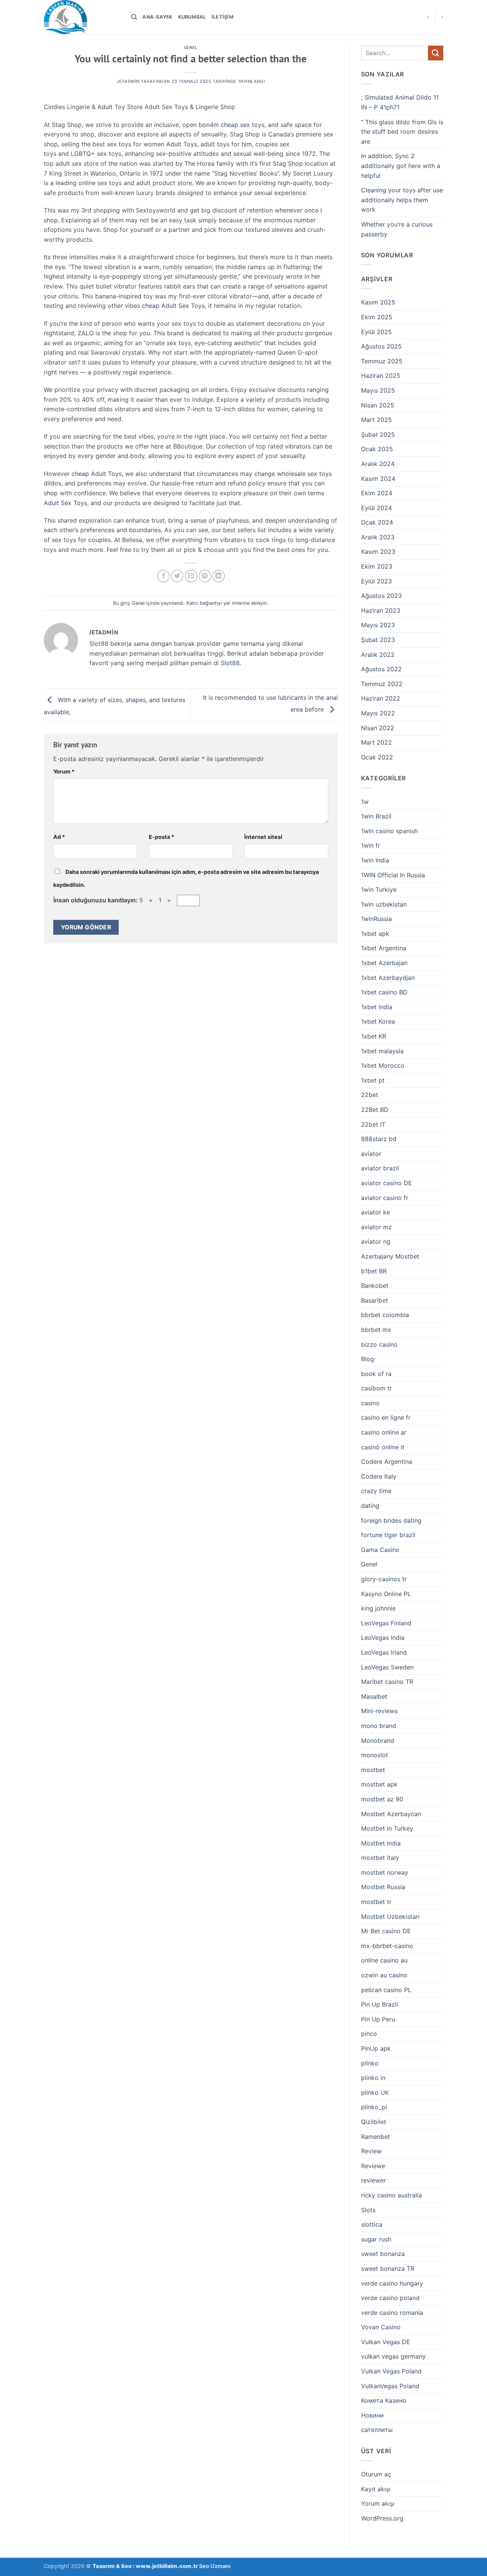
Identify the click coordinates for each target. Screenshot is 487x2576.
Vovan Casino (381, 2327)
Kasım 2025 (378, 302)
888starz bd (379, 1139)
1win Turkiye (379, 889)
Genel (191, 48)
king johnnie (378, 1608)
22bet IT (373, 1124)
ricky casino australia (392, 2195)
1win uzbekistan (384, 904)
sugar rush (376, 2239)
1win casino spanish (389, 831)
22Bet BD (375, 1110)
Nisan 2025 (378, 405)
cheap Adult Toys (97, 474)
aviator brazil (380, 1168)
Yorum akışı (378, 2503)
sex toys (179, 343)
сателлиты (377, 2430)
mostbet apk (379, 1784)
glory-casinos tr (384, 1579)
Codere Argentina (387, 1462)
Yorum (64, 771)
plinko (370, 2063)
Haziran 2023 (381, 610)
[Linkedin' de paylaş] (219, 576)
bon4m (209, 125)
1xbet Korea (378, 1021)
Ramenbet (376, 2137)
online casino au (384, 1960)
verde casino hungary (392, 2283)
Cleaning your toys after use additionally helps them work (402, 200)
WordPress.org (382, 2518)
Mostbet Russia (383, 1887)
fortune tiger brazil (388, 1535)
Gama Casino (380, 1550)
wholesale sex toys (304, 474)
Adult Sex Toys (65, 503)
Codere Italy (379, 1476)
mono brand (379, 1726)
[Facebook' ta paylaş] (163, 576)
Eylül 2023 (376, 581)
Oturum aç (376, 2474)
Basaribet (375, 1300)
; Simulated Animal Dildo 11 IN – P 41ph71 (400, 102)
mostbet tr (376, 1902)
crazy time (376, 1491)
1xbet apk (375, 934)
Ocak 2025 (377, 449)
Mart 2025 (376, 420)
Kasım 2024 (378, 479)
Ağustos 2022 (381, 669)
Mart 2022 (376, 742)
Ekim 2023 (377, 566)
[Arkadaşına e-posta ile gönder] (191, 576)
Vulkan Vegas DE (386, 2342)
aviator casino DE (387, 1183)
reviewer (373, 2180)
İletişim (223, 17)
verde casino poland (390, 2298)
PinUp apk (376, 2048)
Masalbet (374, 1696)
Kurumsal (192, 17)
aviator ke (376, 1212)
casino (370, 1403)
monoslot (375, 1755)
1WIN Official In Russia (393, 875)
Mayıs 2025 (378, 390)
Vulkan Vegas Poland (391, 2371)
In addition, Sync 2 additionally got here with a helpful (401, 166)
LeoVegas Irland (384, 1652)
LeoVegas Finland (386, 1623)
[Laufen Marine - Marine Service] (82, 17)
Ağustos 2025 (381, 346)
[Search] (134, 17)
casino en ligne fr (386, 1417)
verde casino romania (392, 2313)
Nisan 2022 (378, 728)
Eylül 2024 (376, 508)
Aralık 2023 (378, 537)
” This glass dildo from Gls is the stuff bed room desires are (402, 132)
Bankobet (375, 1286)
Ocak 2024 (377, 522)
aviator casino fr (385, 1198)
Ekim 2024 (377, 493)
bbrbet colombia (385, 1315)
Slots (368, 2210)
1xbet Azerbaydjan (388, 978)
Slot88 (230, 663)
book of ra (376, 1374)
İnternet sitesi (263, 837)
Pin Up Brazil (380, 2004)
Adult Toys (182, 144)
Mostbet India (381, 1843)
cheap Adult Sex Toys (173, 306)
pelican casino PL (386, 1990)
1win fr (371, 845)
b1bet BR (374, 1271)
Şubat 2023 (378, 640)
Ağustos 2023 (381, 596)
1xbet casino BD (384, 992)
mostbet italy (380, 1858)
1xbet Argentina (384, 948)
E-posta (162, 837)
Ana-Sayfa (157, 17)
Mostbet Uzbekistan (390, 1917)
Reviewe (373, 2166)
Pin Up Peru (378, 2019)
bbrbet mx (376, 1330)
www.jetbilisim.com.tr (167, 2566)
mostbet (373, 1770)
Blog (368, 1359)
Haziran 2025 (381, 376)
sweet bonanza (383, 2254)
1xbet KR (374, 1036)
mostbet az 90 (382, 1799)
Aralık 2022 (378, 655)
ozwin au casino (384, 1975)
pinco (369, 2034)
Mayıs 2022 (378, 713)
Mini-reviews (379, 1711)
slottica (372, 2224)
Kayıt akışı (376, 2489)
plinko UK (375, 2093)
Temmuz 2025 (382, 361)
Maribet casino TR (387, 1682)
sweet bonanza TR (388, 2268)
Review (371, 2151)
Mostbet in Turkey (387, 1828)
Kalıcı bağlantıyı (204, 603)
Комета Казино (384, 2400)
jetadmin (128, 81)
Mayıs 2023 (378, 625)
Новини (372, 2415)
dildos (53, 483)
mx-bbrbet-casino (387, 1946)
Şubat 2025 (378, 434)
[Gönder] (436, 53)
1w (365, 802)
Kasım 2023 (378, 552)
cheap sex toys (243, 125)
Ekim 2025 (377, 317)
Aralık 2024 (378, 464)
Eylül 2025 (376, 332)
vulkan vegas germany (393, 2356)
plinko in (373, 2078)
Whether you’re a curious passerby (397, 229)
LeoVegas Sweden (387, 1667)
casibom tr (376, 1388)
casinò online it (383, 1447)
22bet (370, 1095)
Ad (59, 837)
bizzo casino (379, 1344)
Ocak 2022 (377, 757)
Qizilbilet (374, 2122)
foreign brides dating (391, 1520)
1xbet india (377, 1007)
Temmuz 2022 (382, 684)
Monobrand (378, 1741)
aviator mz (376, 1227)
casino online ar (384, 1432)
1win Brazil (376, 816)
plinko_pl (374, 2107)
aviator (371, 1154)
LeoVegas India (383, 1638)
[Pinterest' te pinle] (205, 576)
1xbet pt (373, 1080)
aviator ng (376, 1241)
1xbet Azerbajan (384, 963)
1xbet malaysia (382, 1051)
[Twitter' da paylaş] (177, 576)
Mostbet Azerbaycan (391, 1814)
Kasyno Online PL (386, 1594)
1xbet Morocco (383, 1065)
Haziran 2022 (381, 698)
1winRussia (376, 919)
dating (370, 1506)
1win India (375, 860)
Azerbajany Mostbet (390, 1256)
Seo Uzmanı (215, 2566)
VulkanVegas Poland (390, 2386)
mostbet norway (385, 1872)
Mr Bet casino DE (386, 1931)
